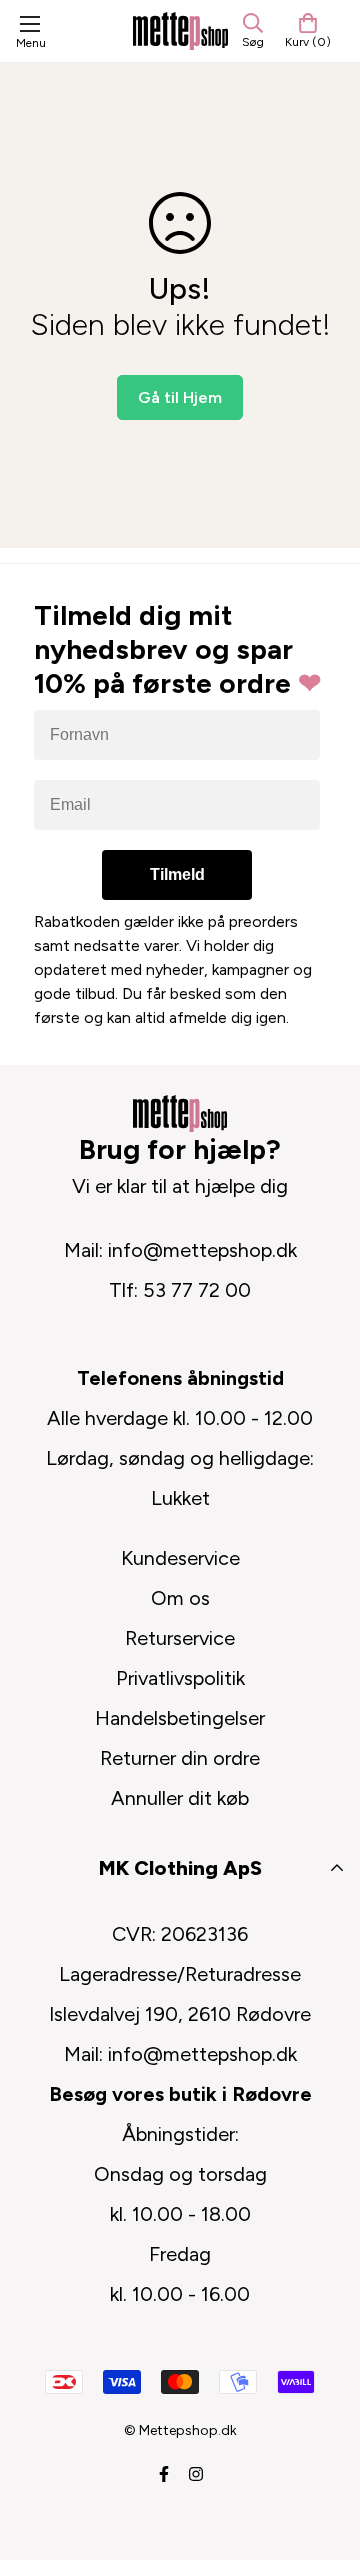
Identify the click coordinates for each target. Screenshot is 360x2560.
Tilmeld (177, 874)
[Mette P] (180, 30)
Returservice (180, 1638)
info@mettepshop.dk (202, 1250)
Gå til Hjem (180, 397)
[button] (308, 31)
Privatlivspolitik (180, 1678)
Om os (180, 1598)
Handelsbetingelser (180, 1718)
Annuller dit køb (180, 1798)
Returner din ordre (180, 1758)
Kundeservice (180, 1558)
